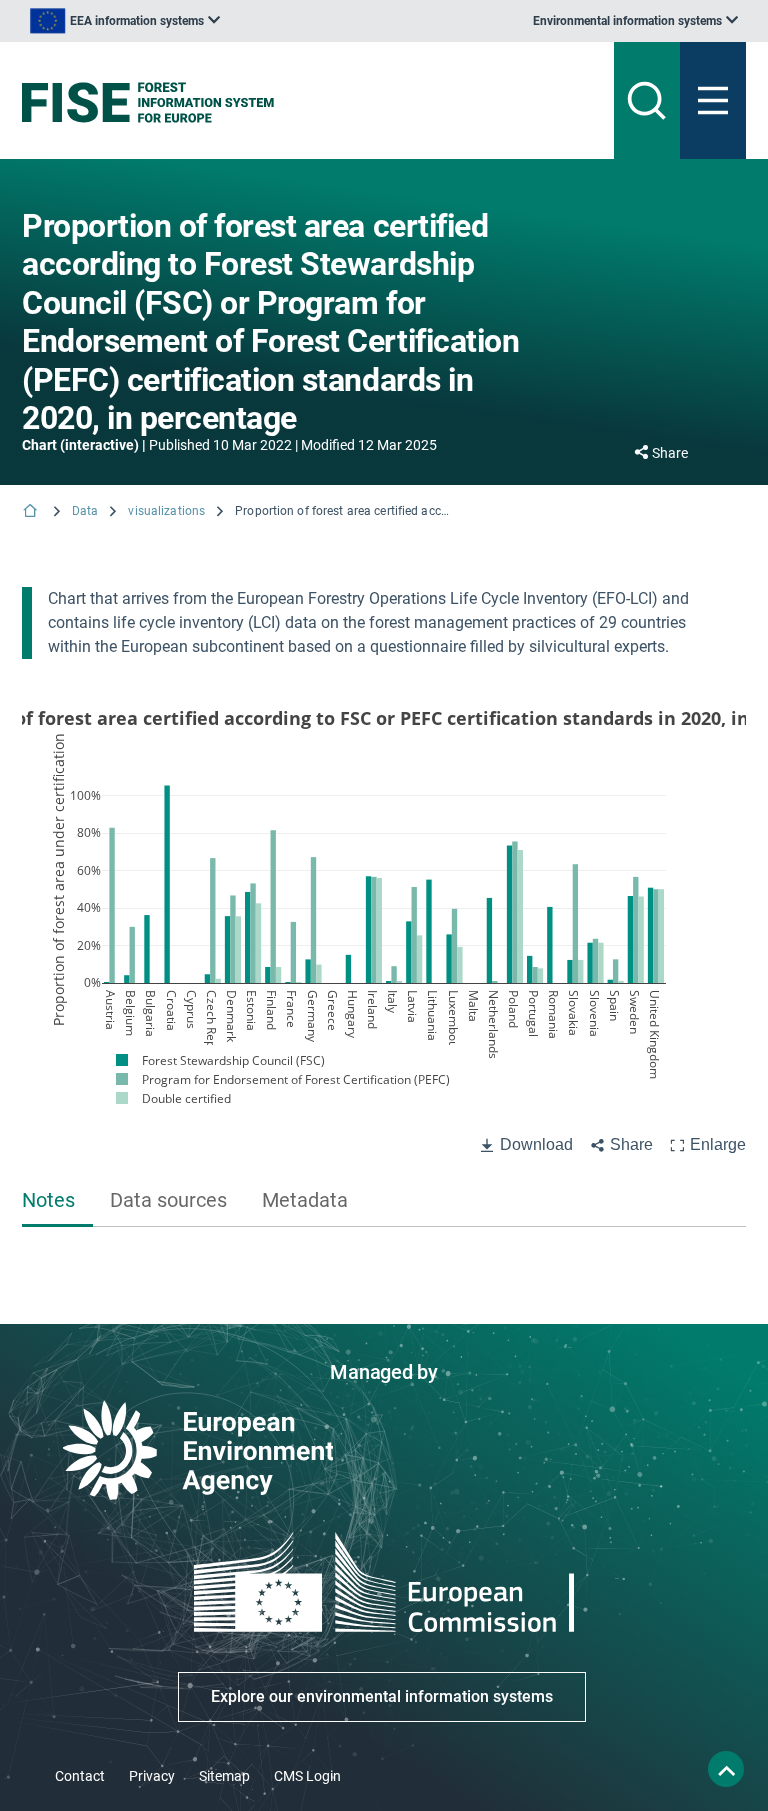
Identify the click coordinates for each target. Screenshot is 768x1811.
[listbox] (125, 21)
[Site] (258, 102)
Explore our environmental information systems (382, 1696)
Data (85, 511)
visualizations (166, 511)
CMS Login (307, 1776)
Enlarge (718, 1144)
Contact (80, 1776)
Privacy (152, 1776)
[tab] (57, 1201)
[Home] (32, 512)
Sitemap (224, 1776)
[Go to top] (726, 1769)
